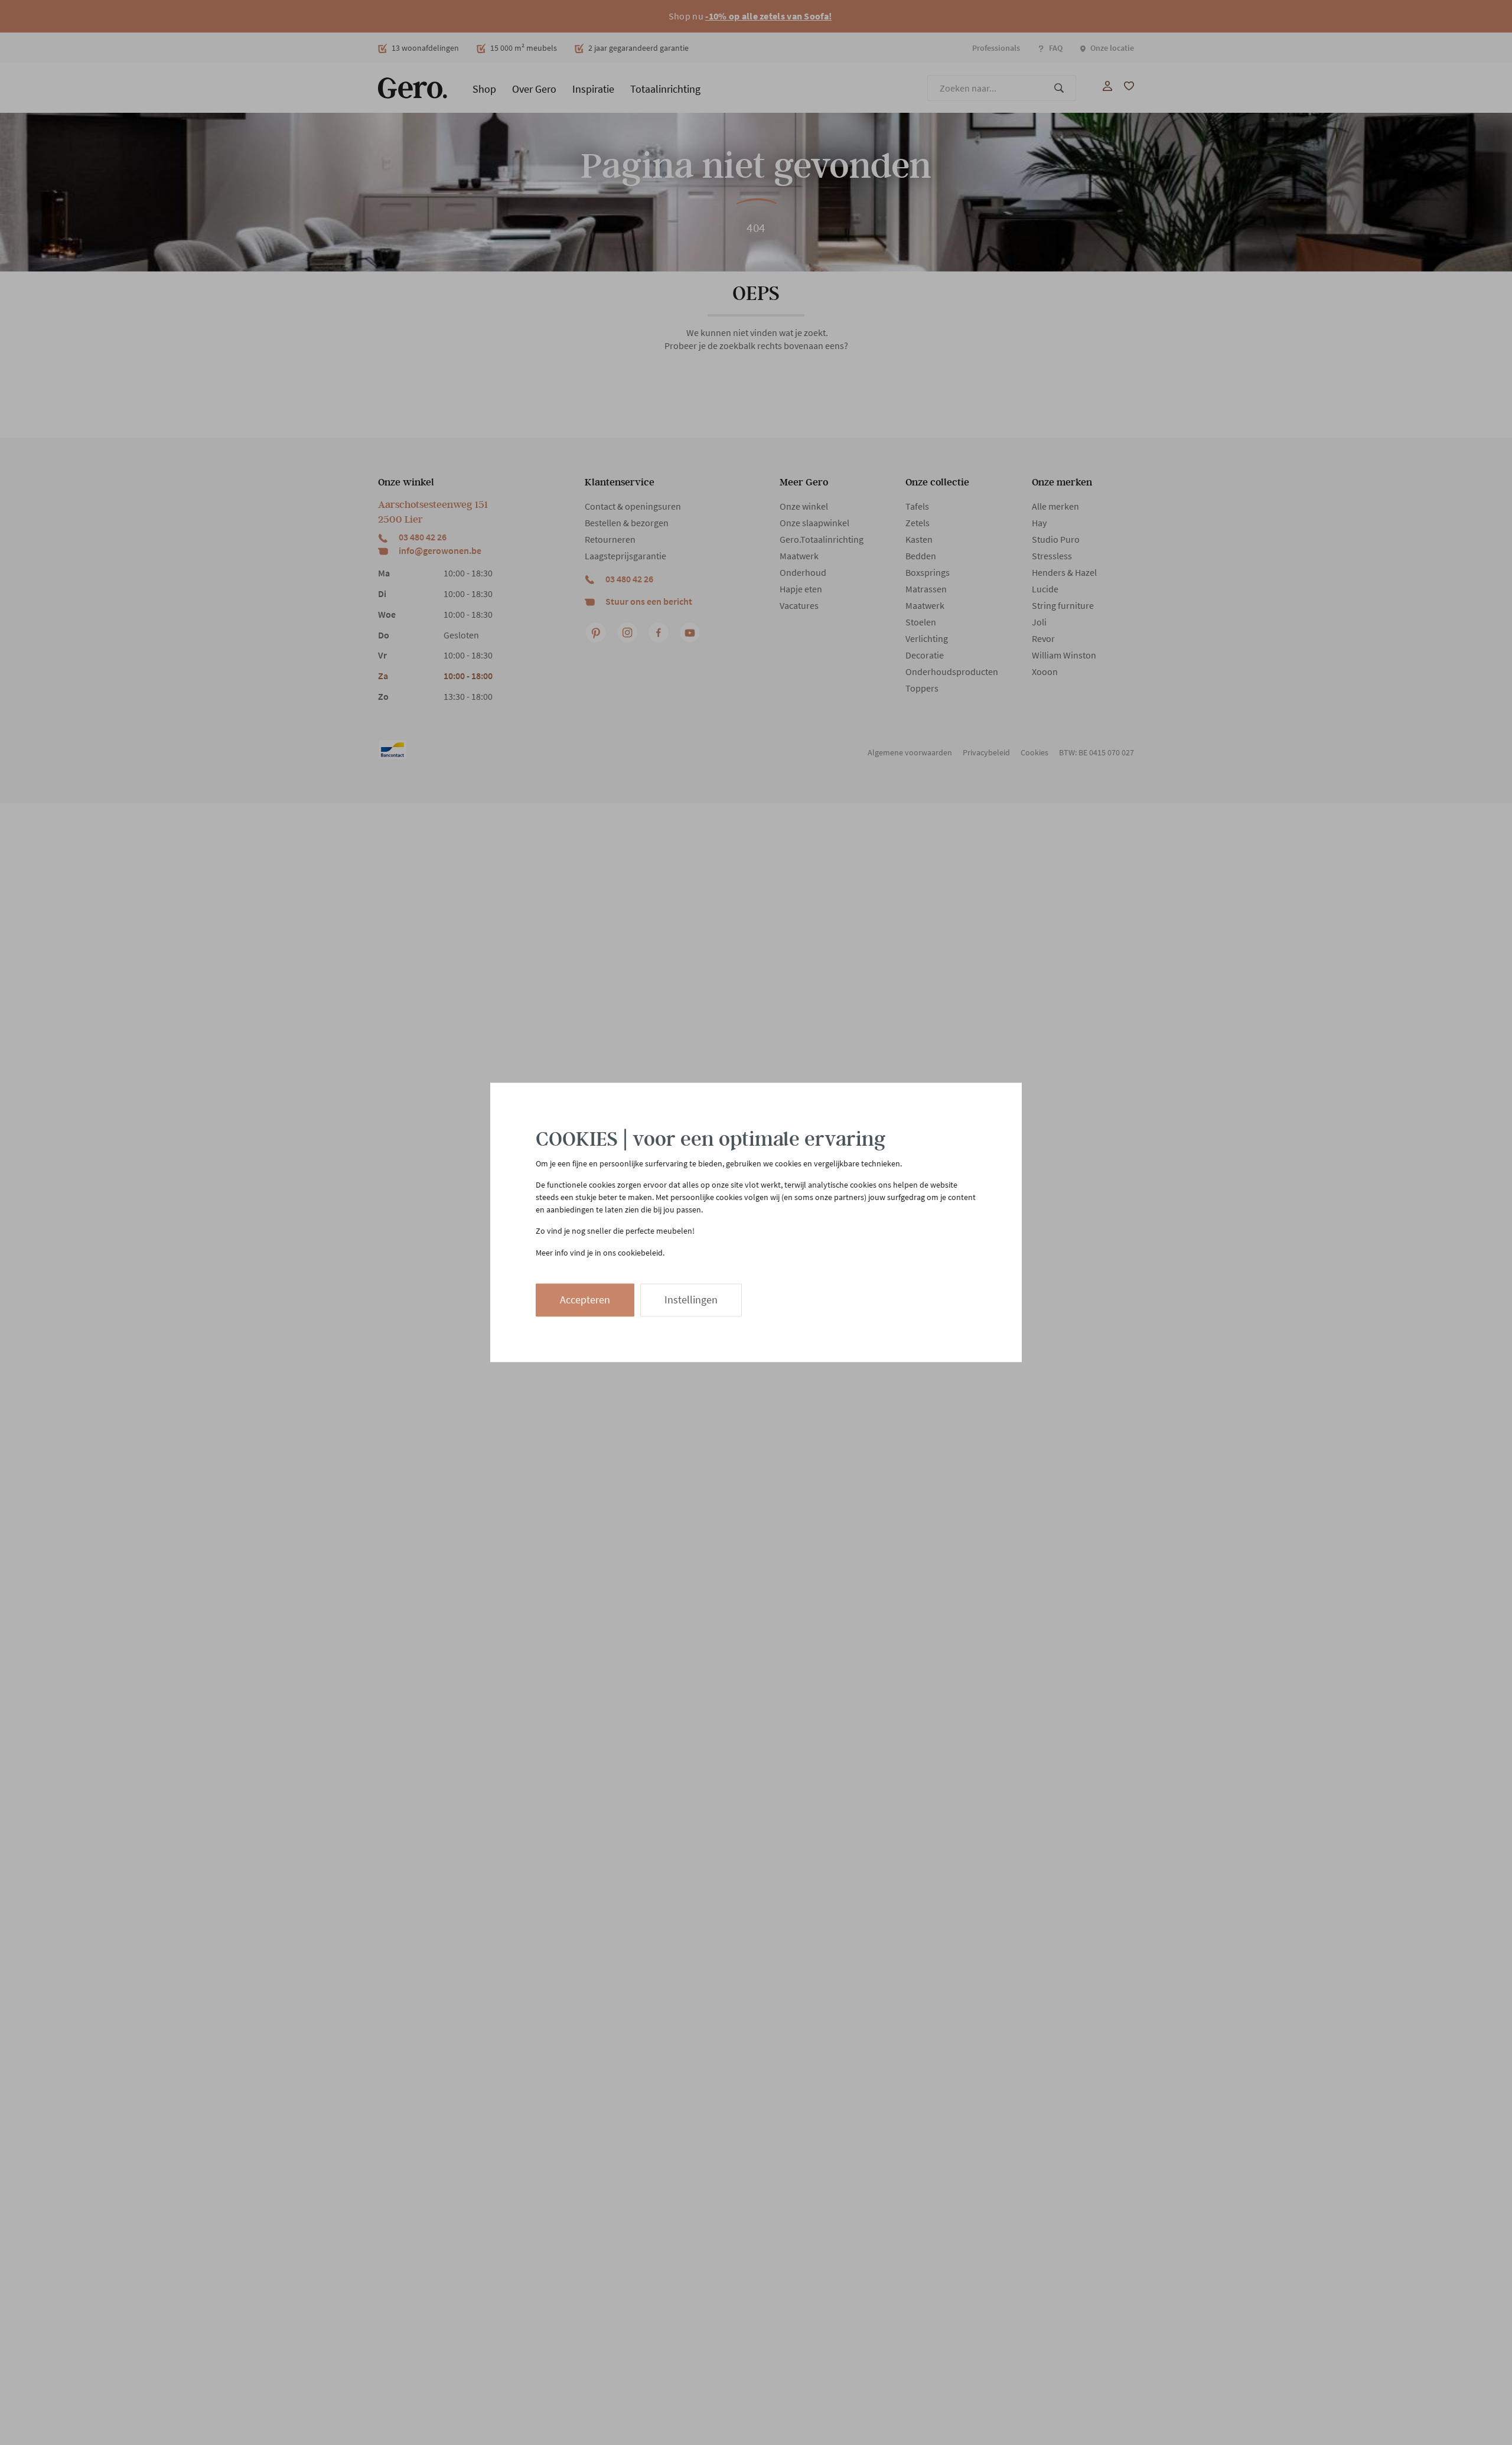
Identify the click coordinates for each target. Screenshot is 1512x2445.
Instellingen (691, 1300)
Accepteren (585, 1300)
